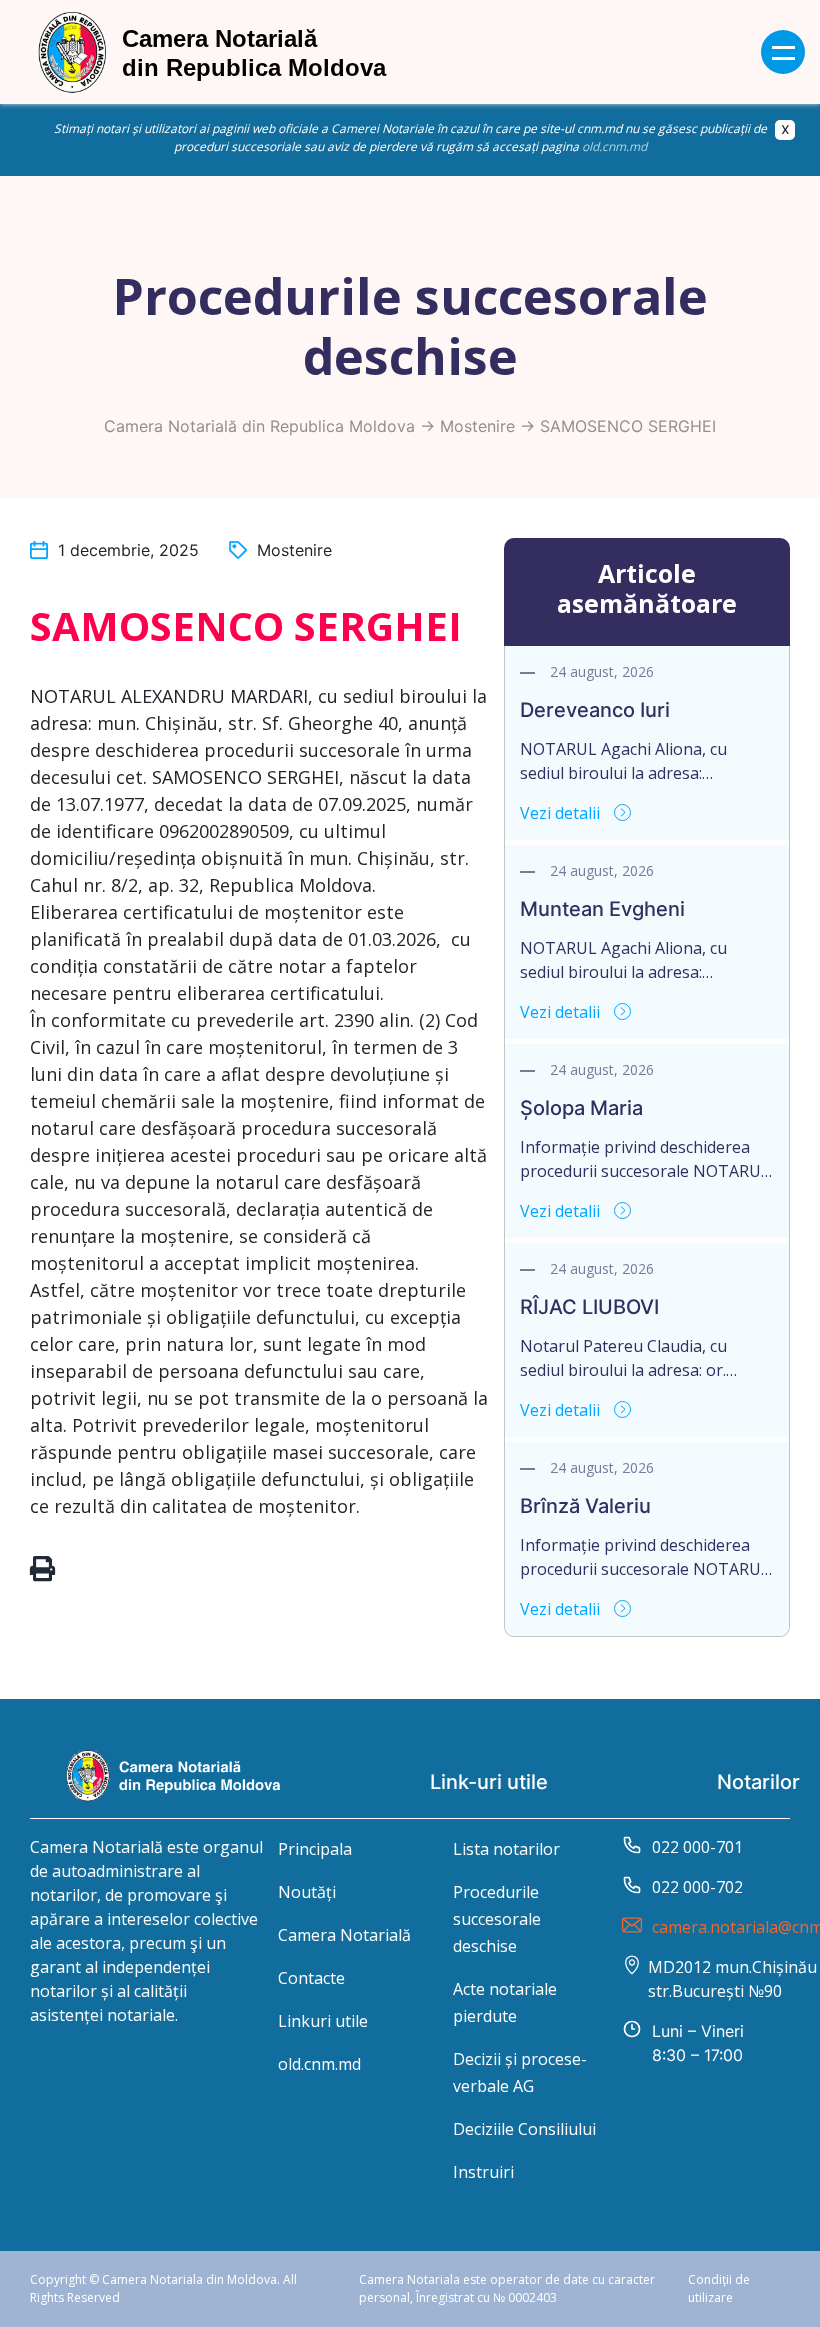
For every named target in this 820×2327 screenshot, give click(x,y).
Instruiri (483, 2172)
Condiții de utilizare (719, 2288)
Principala (315, 1849)
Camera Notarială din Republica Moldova (259, 426)
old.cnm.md (614, 146)
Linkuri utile (323, 2021)
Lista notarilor (506, 1849)
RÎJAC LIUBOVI (589, 1307)
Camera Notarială (344, 1935)
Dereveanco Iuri (595, 710)
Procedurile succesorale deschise (497, 1919)
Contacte (311, 1978)
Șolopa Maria (581, 1108)
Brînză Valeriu (585, 1506)
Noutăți (307, 1892)
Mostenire (477, 426)
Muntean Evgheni (602, 909)
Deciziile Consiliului (524, 2129)
